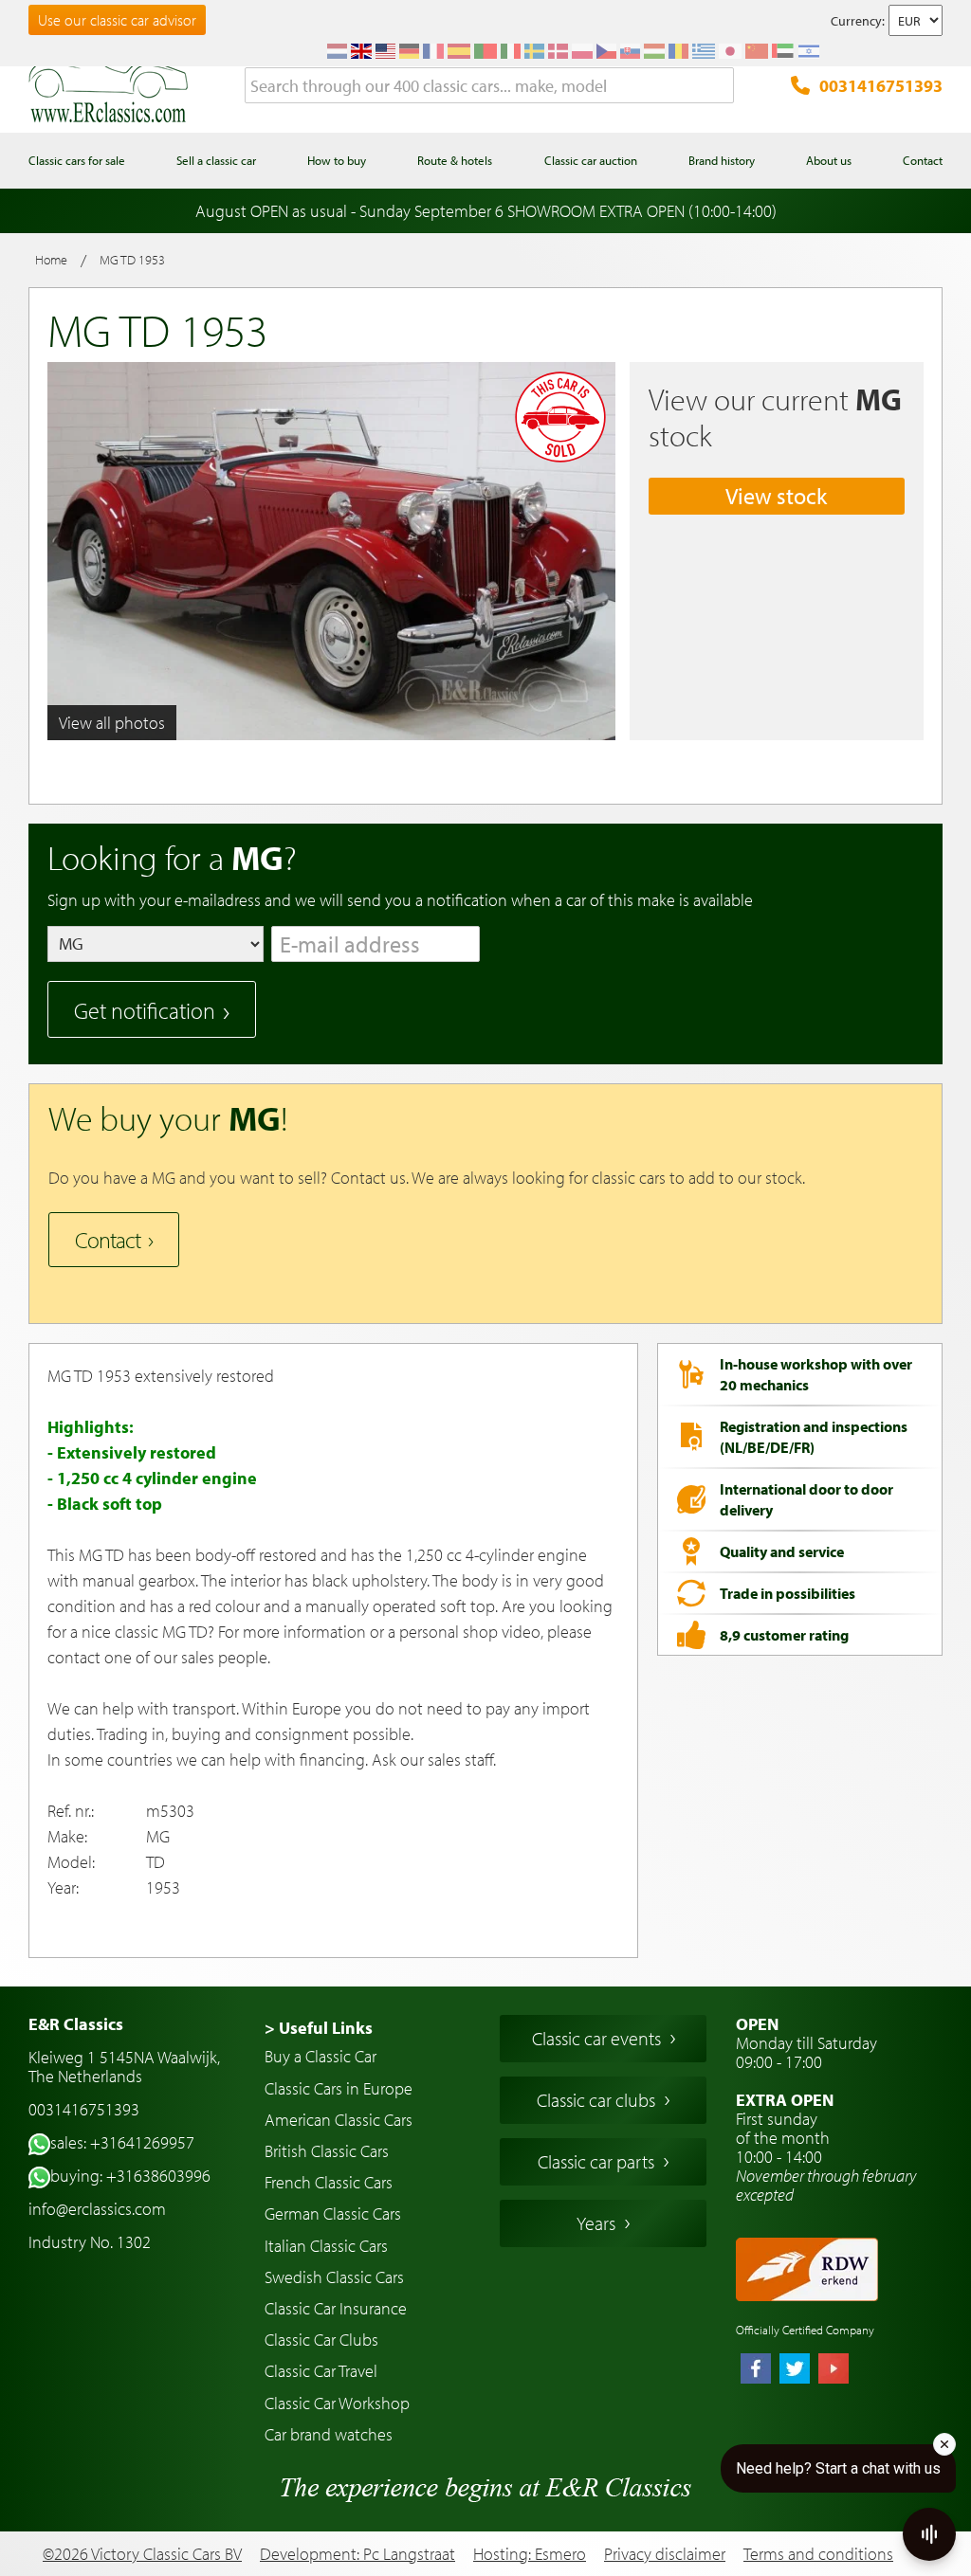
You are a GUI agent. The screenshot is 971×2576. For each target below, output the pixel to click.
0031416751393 (881, 86)
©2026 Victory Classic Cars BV (142, 2554)
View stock (776, 496)
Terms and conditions (818, 2554)
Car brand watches (329, 2434)
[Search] (720, 86)
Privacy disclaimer (665, 2554)
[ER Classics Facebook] (756, 2370)
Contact (108, 1240)
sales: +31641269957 (122, 2142)
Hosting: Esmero (530, 2554)
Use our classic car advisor (117, 20)
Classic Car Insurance (336, 2308)
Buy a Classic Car (321, 2056)
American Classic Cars (339, 2120)
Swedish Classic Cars (334, 2277)
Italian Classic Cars (326, 2246)
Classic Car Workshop (337, 2403)
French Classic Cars (329, 2182)
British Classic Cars (327, 2151)
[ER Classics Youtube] (834, 2370)
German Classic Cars (333, 2213)
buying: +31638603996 (130, 2176)
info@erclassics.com (97, 2209)
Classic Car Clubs (321, 2340)
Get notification (145, 1010)
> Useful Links (319, 2028)
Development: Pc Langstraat (357, 2554)
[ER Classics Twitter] (795, 2370)
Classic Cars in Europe (339, 2088)
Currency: (858, 21)
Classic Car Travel (321, 2371)
